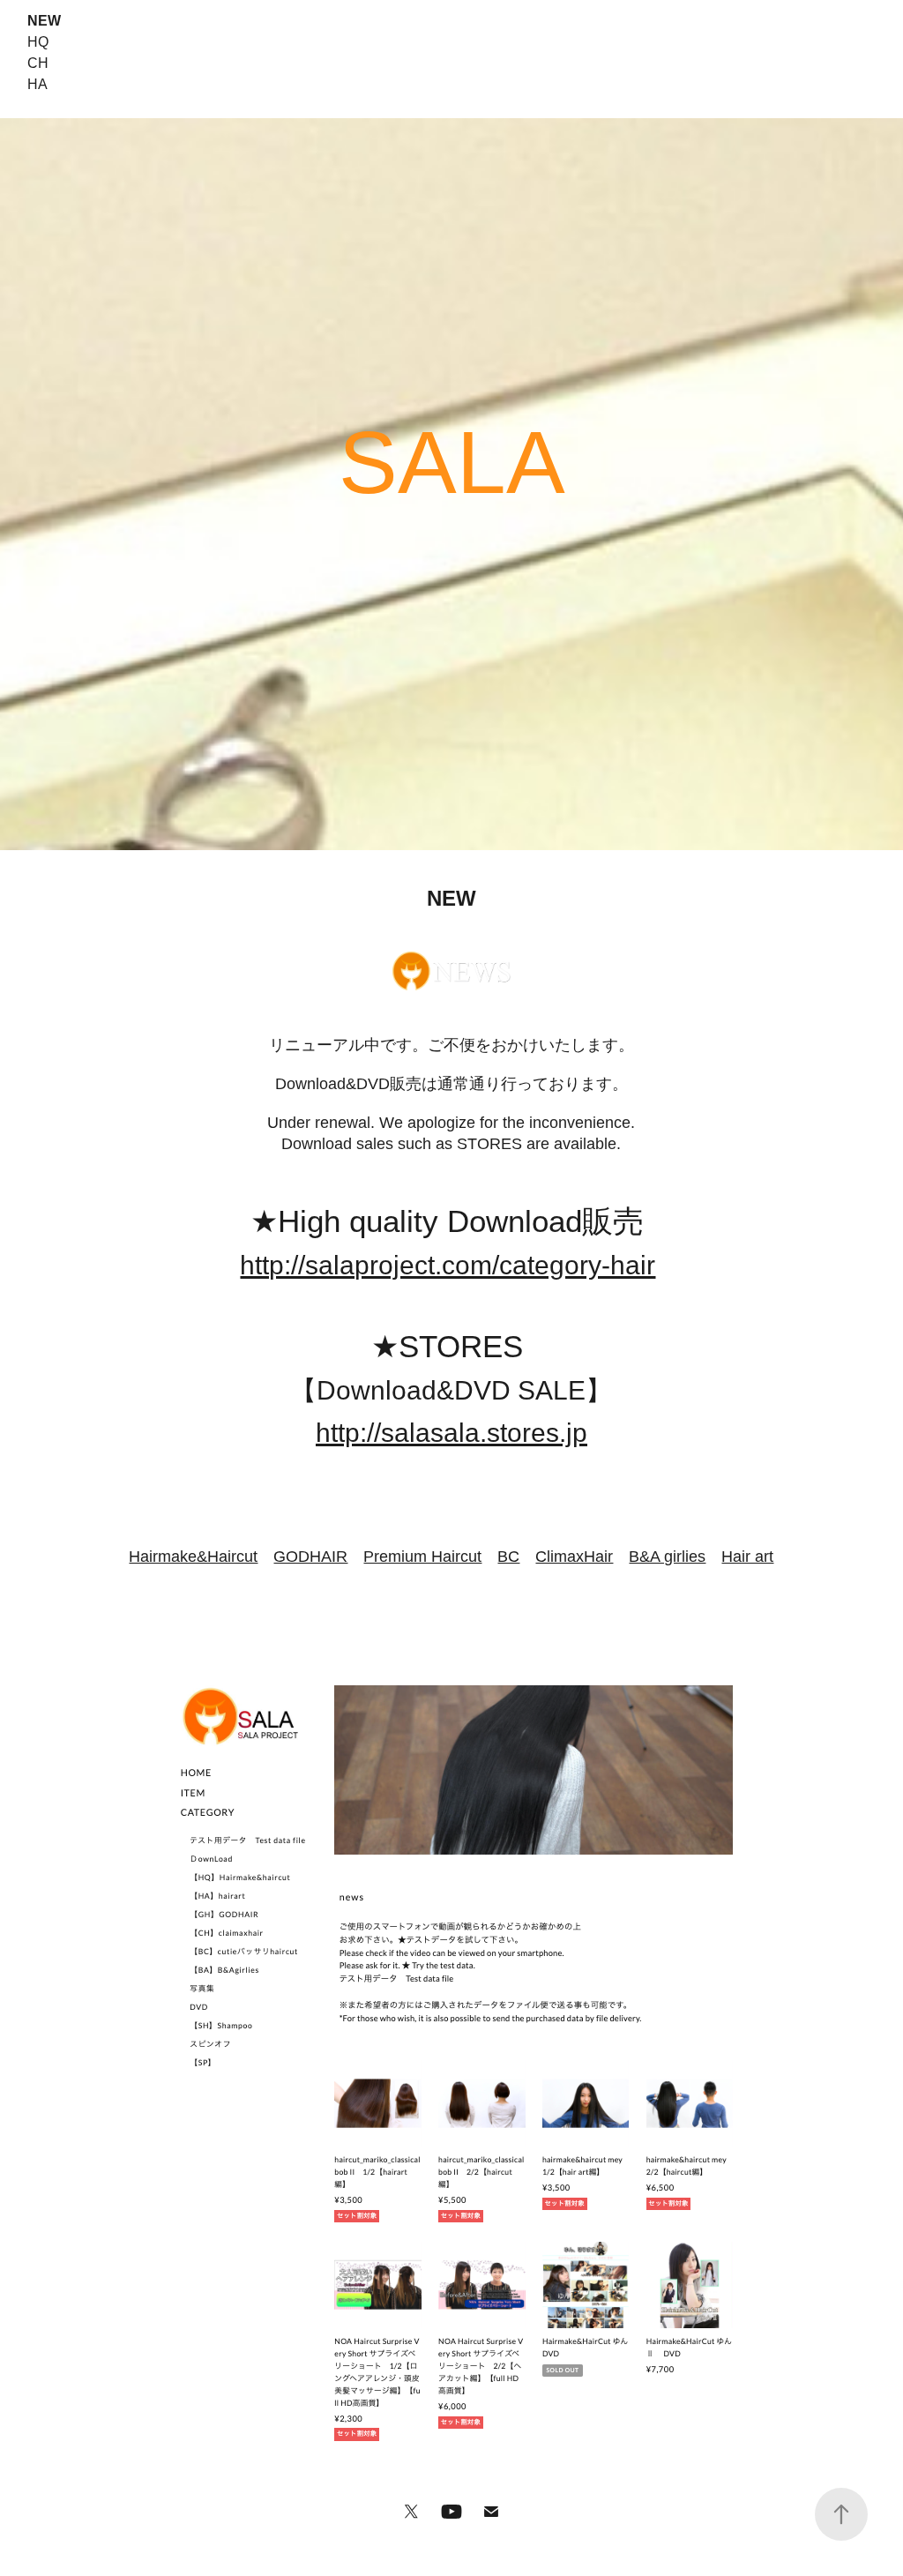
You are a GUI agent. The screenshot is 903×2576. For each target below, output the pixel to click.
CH (38, 63)
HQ (38, 42)
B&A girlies (667, 1557)
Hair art (747, 1557)
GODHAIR (310, 1557)
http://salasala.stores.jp (451, 1433)
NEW (44, 21)
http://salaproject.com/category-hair (448, 1265)
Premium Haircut (422, 1557)
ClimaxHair (574, 1557)
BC (508, 1557)
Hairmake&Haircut (193, 1557)
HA (37, 84)
